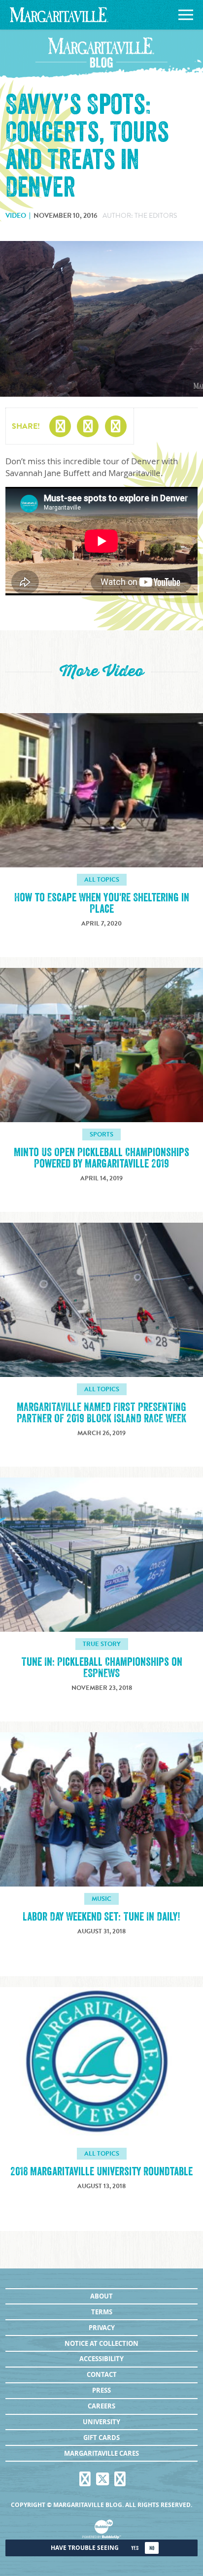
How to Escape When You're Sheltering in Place (102, 903)
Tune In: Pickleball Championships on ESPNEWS (102, 1668)
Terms (102, 2312)
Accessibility (101, 2359)
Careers (101, 2406)
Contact (102, 2374)
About (101, 2296)
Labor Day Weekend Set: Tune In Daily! (101, 1917)
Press (101, 2390)
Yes (135, 2548)
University (101, 2422)
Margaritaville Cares (101, 2453)
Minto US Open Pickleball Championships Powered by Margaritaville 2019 (101, 1158)
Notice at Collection (101, 2343)
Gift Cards (101, 2438)
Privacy (102, 2328)
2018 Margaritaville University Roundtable (101, 2172)
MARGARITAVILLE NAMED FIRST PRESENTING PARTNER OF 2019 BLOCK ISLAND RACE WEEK (101, 1413)
